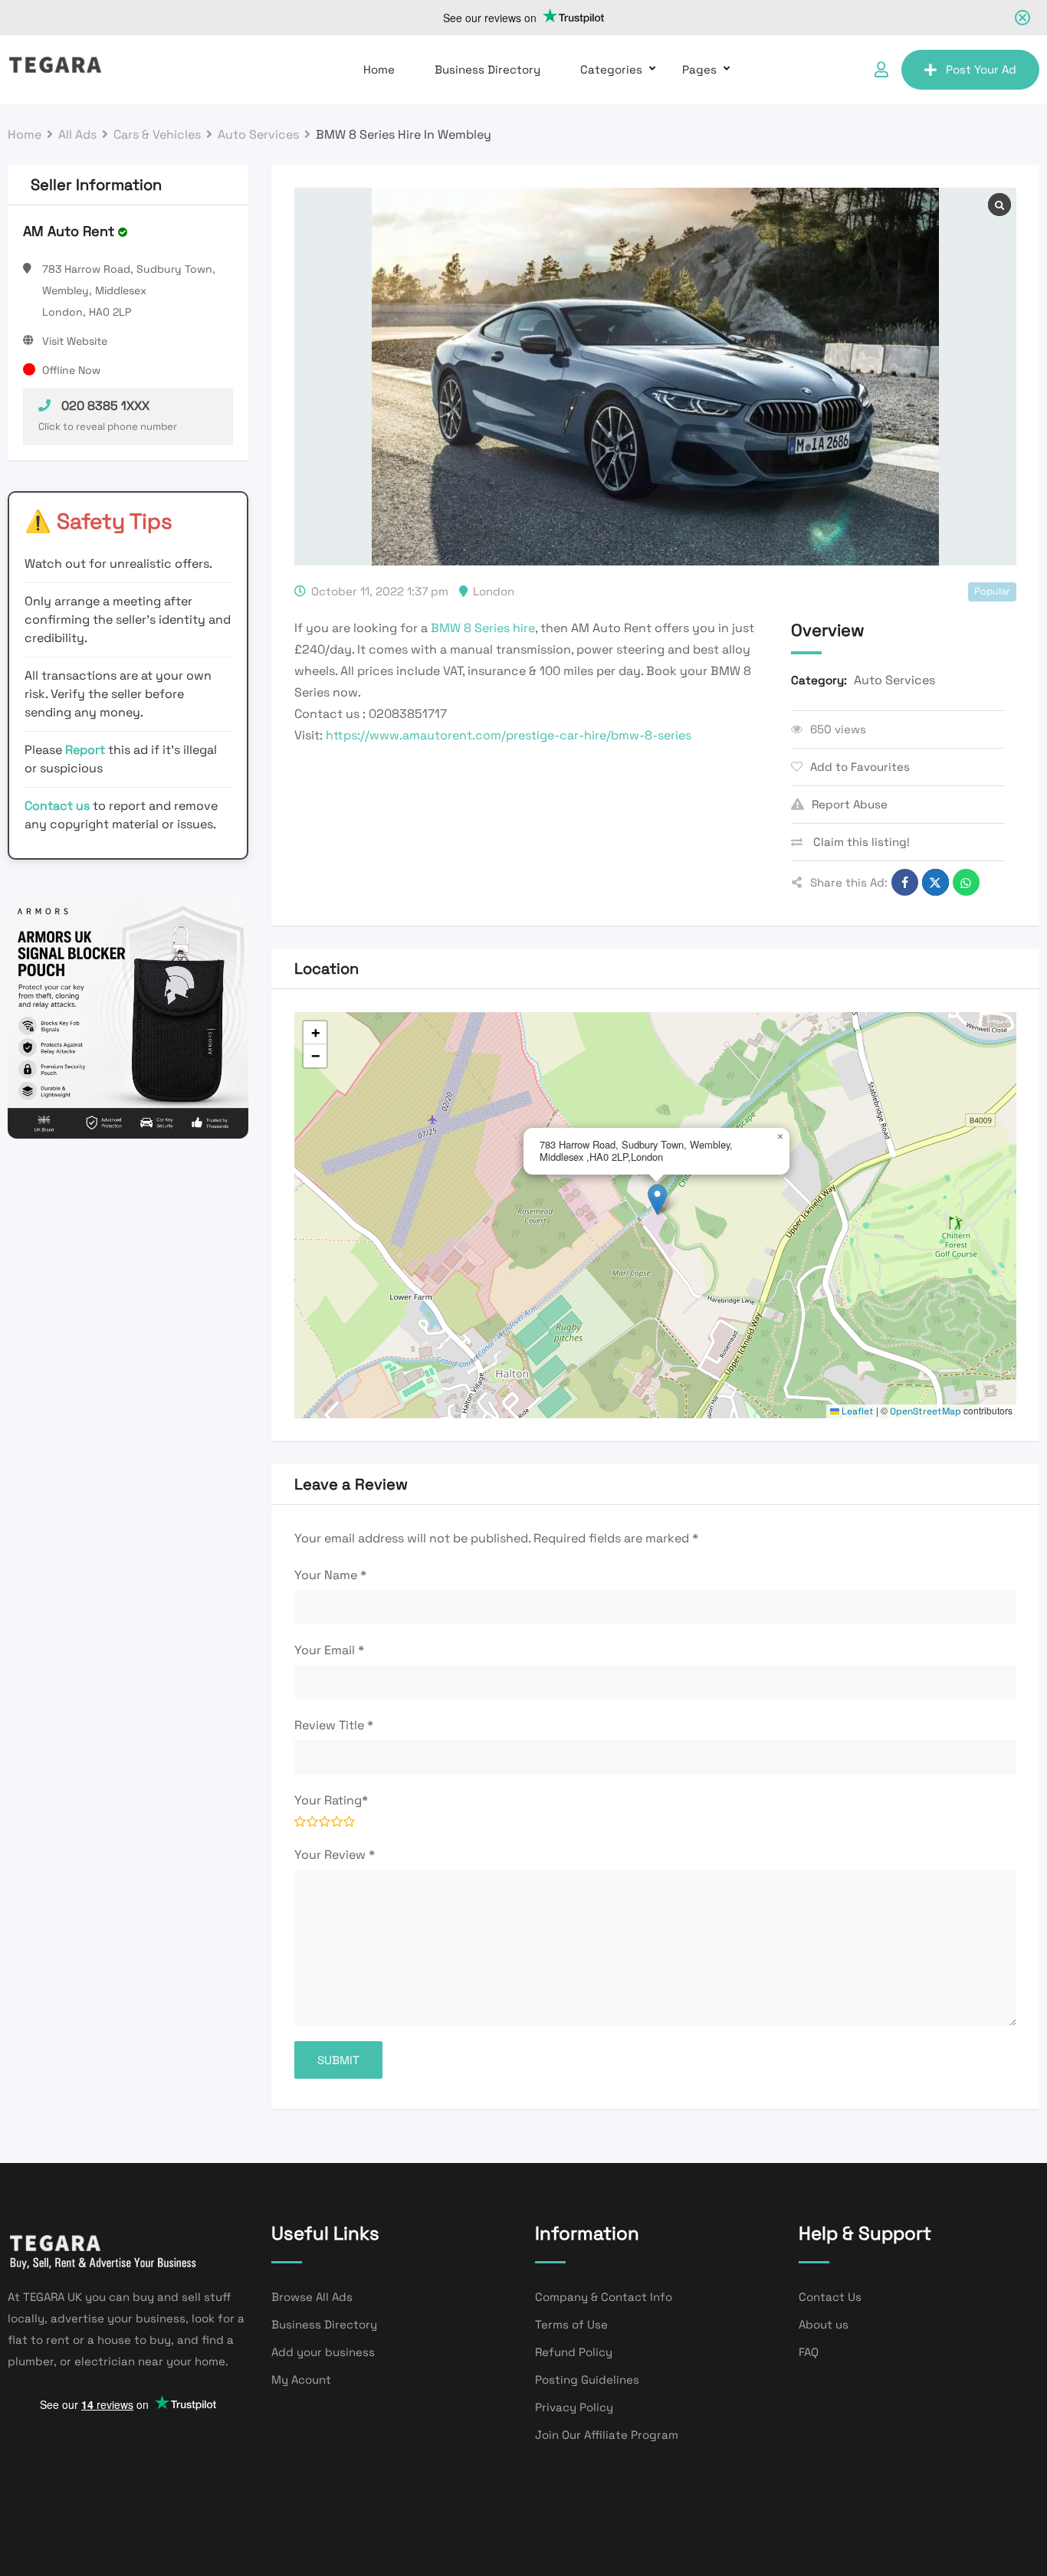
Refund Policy (574, 2352)
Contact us (57, 806)
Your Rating (331, 1800)
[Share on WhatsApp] (966, 882)
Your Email (329, 1650)
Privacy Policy (574, 2407)
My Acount (301, 2379)
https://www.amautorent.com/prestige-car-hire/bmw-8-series (509, 735)
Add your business (323, 2352)
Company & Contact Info (604, 2297)
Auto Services (894, 680)
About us (824, 2324)
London (494, 591)
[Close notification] (1022, 18)
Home (379, 69)
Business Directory (487, 69)
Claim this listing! (860, 842)
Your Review (335, 1855)
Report (87, 750)
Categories (611, 69)
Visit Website (75, 341)
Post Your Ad (981, 69)
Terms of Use (571, 2324)
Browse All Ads (312, 2297)
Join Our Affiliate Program (607, 2435)
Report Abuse (850, 804)
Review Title (334, 1725)
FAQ (809, 2352)
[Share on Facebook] (905, 882)
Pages (699, 69)
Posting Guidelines (587, 2379)
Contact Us (830, 2297)
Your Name (330, 1575)
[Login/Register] (881, 70)
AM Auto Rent (69, 231)
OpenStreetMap (926, 1411)
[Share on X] (935, 882)
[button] (657, 1200)
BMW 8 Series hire (483, 628)
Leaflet (857, 1411)
